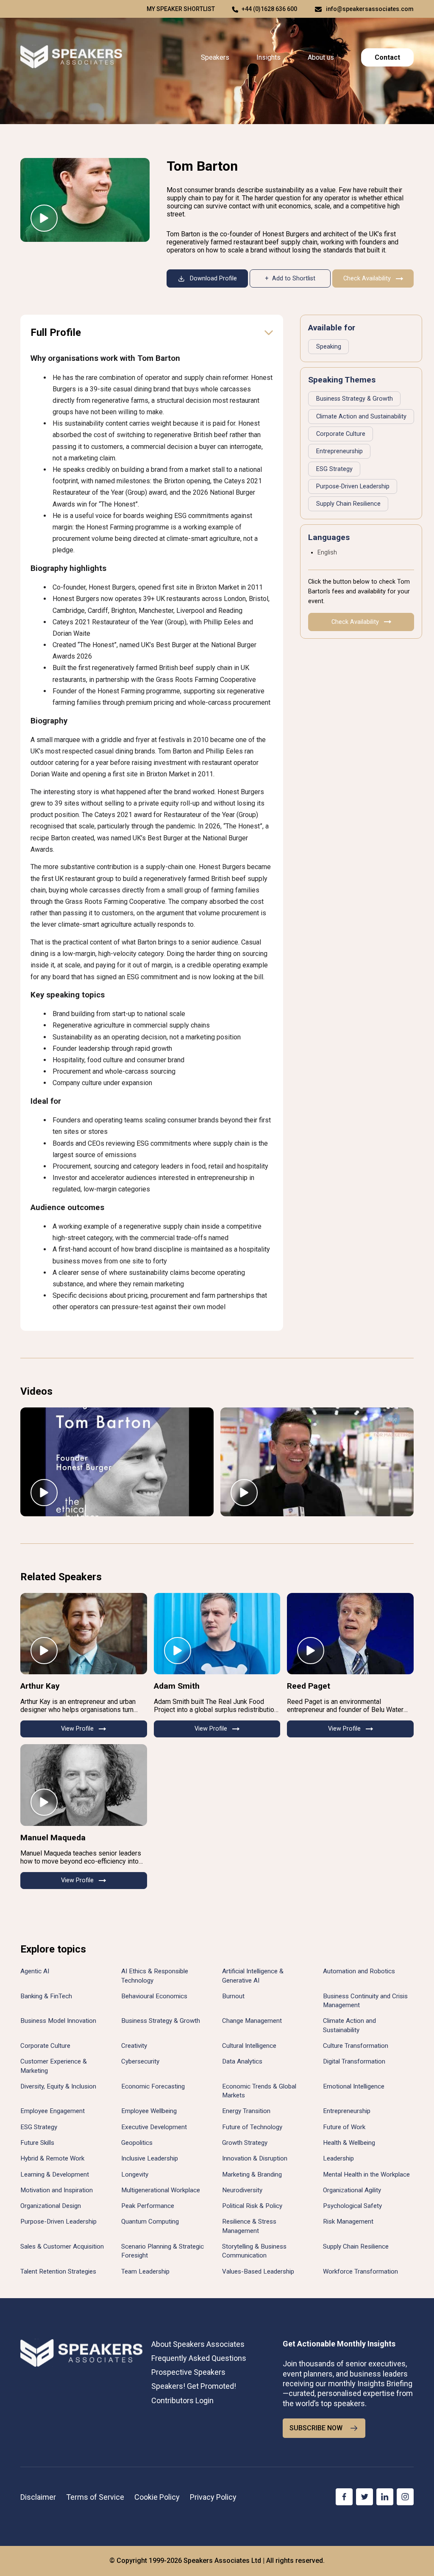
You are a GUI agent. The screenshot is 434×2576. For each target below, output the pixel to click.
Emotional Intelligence (354, 2086)
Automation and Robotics (359, 1971)
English (327, 553)
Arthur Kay (40, 1686)
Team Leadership (145, 2271)
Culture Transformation (356, 2046)
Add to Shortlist (294, 278)
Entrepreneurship (339, 451)
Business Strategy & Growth (355, 399)
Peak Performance (148, 2206)
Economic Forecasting (153, 2086)
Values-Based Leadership (258, 2271)
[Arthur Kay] (84, 1634)
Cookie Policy (157, 2497)
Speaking (329, 347)
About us (321, 57)
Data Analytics (242, 2061)
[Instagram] (405, 2497)
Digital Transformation (354, 2061)
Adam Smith (177, 1686)
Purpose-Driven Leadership (353, 486)
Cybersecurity (140, 2061)
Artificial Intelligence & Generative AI (253, 1976)
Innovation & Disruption (255, 2158)
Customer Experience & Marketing (54, 2066)
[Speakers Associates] (71, 57)
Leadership (338, 2158)
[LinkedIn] (385, 2497)
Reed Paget (309, 1686)
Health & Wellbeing (349, 2143)
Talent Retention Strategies (58, 2271)
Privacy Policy (213, 2497)
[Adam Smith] (217, 1634)
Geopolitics (137, 2143)
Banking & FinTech (46, 1996)
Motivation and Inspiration (57, 2190)
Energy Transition (246, 2111)
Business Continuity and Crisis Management (365, 2001)
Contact (387, 57)
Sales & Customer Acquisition (62, 2246)
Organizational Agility (352, 2190)
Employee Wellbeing (149, 2111)
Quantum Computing (150, 2221)
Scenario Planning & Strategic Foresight (163, 2251)
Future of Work (344, 2127)
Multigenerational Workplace (161, 2190)
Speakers (215, 57)
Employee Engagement (53, 2111)
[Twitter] (364, 2497)
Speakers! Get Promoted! (194, 2386)
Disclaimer (38, 2497)
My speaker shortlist (181, 9)
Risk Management (348, 2221)
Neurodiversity (242, 2190)
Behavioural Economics (154, 1996)
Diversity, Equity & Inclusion (58, 2086)
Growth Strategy (245, 2143)
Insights (268, 57)
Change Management (252, 2021)
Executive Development (154, 2127)
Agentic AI (35, 1971)
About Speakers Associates (198, 2344)
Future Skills (37, 2143)
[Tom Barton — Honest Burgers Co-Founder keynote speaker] (85, 200)
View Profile (77, 1729)
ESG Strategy (334, 469)
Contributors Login (182, 2400)
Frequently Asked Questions (199, 2358)
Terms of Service (95, 2497)
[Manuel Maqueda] (84, 1785)
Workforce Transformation (360, 2271)
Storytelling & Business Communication (254, 2251)
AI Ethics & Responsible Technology (155, 1976)
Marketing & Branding (252, 2174)
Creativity (134, 2046)
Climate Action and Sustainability (361, 417)
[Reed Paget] (350, 1634)
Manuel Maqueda (53, 1838)
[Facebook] (344, 2497)
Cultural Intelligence (249, 2046)
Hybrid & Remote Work (52, 2158)
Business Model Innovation (58, 2021)
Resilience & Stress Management (249, 2226)
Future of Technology (252, 2127)
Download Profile (213, 278)
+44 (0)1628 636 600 (269, 9)
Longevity (135, 2174)
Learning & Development (55, 2174)
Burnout (233, 1996)
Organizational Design (51, 2206)
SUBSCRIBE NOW (316, 2428)
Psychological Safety (352, 2206)
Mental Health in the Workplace (366, 2174)
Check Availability (367, 278)
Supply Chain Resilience (348, 504)
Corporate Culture (341, 434)
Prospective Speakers (188, 2372)
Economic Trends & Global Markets (259, 2091)
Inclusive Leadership (150, 2158)
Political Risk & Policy (252, 2206)
